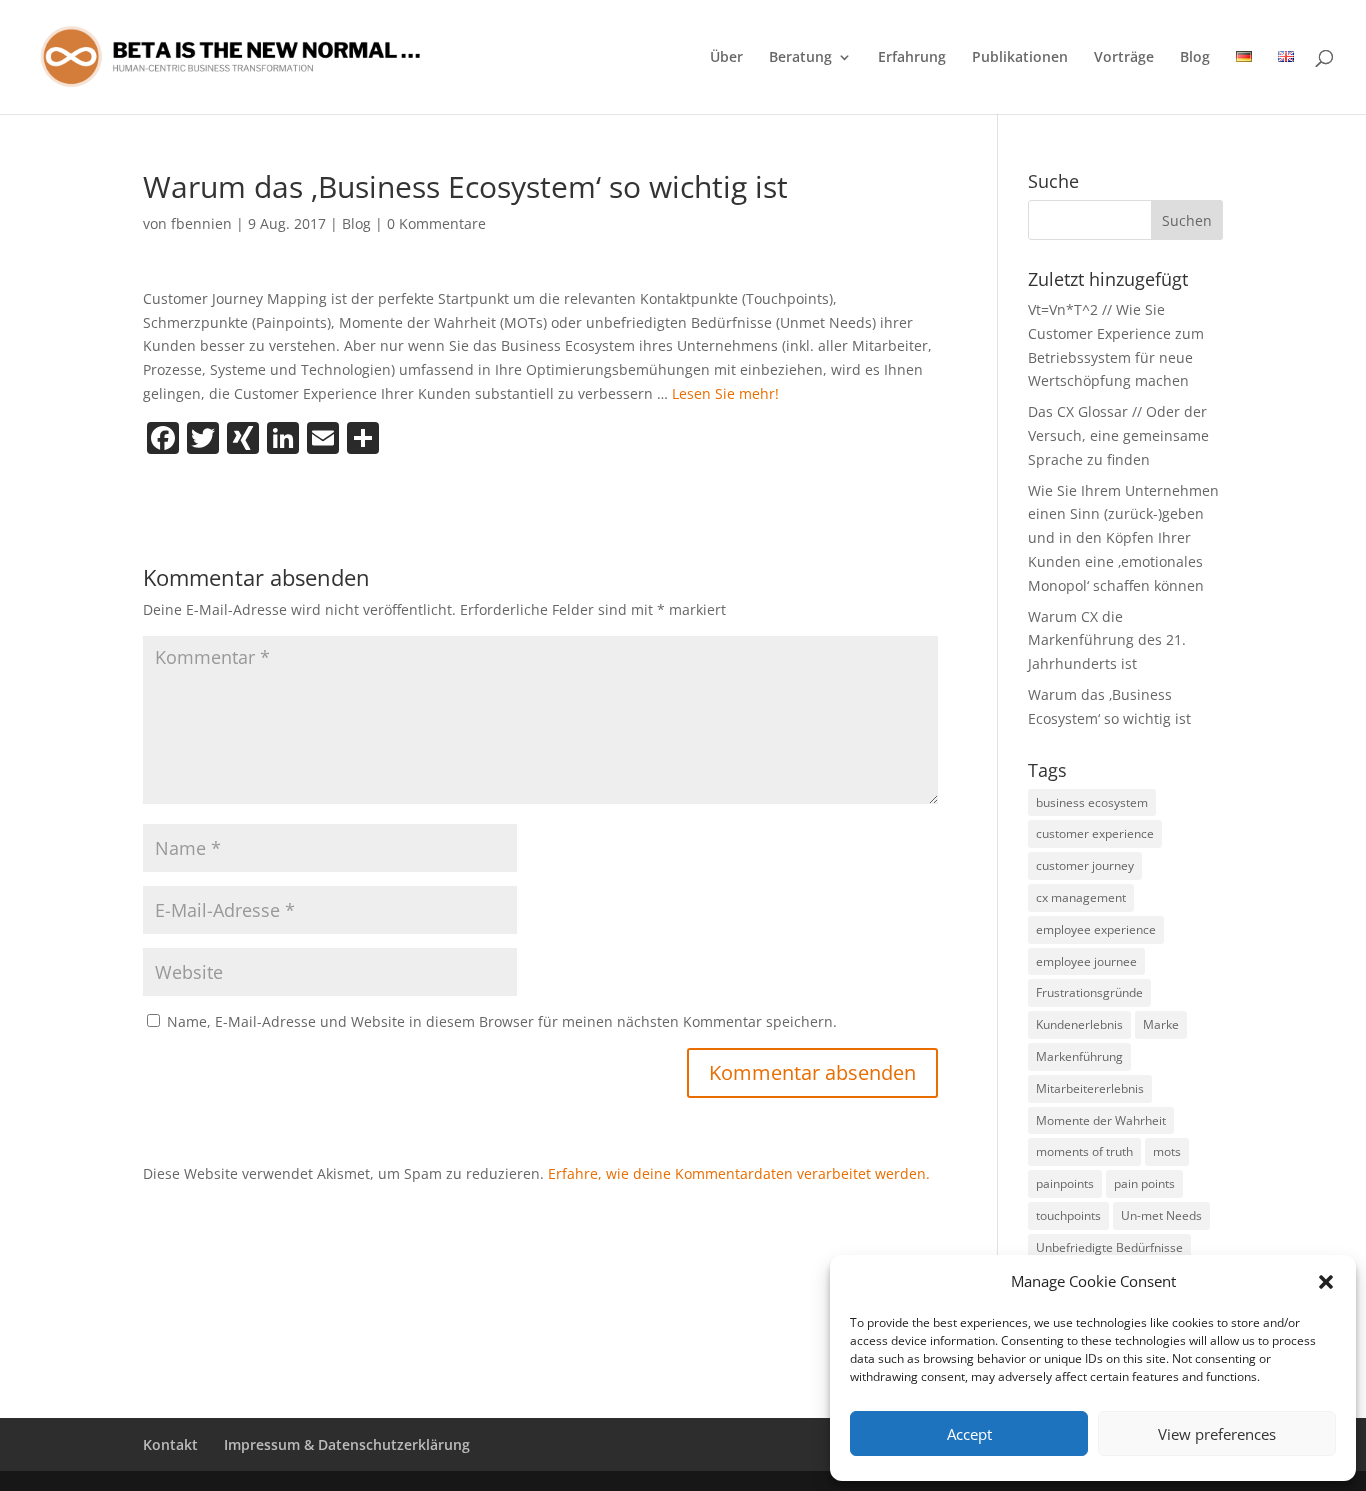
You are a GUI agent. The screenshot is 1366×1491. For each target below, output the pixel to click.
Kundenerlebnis (1079, 1024)
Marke (1161, 1024)
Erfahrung (912, 58)
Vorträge (1124, 58)
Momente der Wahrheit (1101, 1120)
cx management (1081, 897)
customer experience (1095, 833)
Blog (1195, 58)
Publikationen (1020, 58)
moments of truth (1084, 1151)
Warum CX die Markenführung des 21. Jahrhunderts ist (1107, 640)
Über (726, 58)
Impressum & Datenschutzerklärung (347, 1444)
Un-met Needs (1161, 1215)
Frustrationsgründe (1089, 992)
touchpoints (1068, 1215)
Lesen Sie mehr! (725, 393)
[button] (1326, 1282)
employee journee (1086, 961)
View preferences (1217, 1434)
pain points (1144, 1183)
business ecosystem (1092, 802)
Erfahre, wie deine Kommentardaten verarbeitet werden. (739, 1173)
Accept (969, 1434)
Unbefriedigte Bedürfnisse (1109, 1247)
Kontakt (170, 1444)
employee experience (1096, 929)
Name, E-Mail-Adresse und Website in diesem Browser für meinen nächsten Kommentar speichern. (502, 1021)
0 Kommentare (436, 223)
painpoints (1065, 1183)
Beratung (800, 58)
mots (1167, 1151)
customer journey (1085, 865)
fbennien (201, 223)
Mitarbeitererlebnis (1090, 1088)
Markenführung (1079, 1056)
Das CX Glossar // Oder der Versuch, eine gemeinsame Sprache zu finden (1118, 435)
